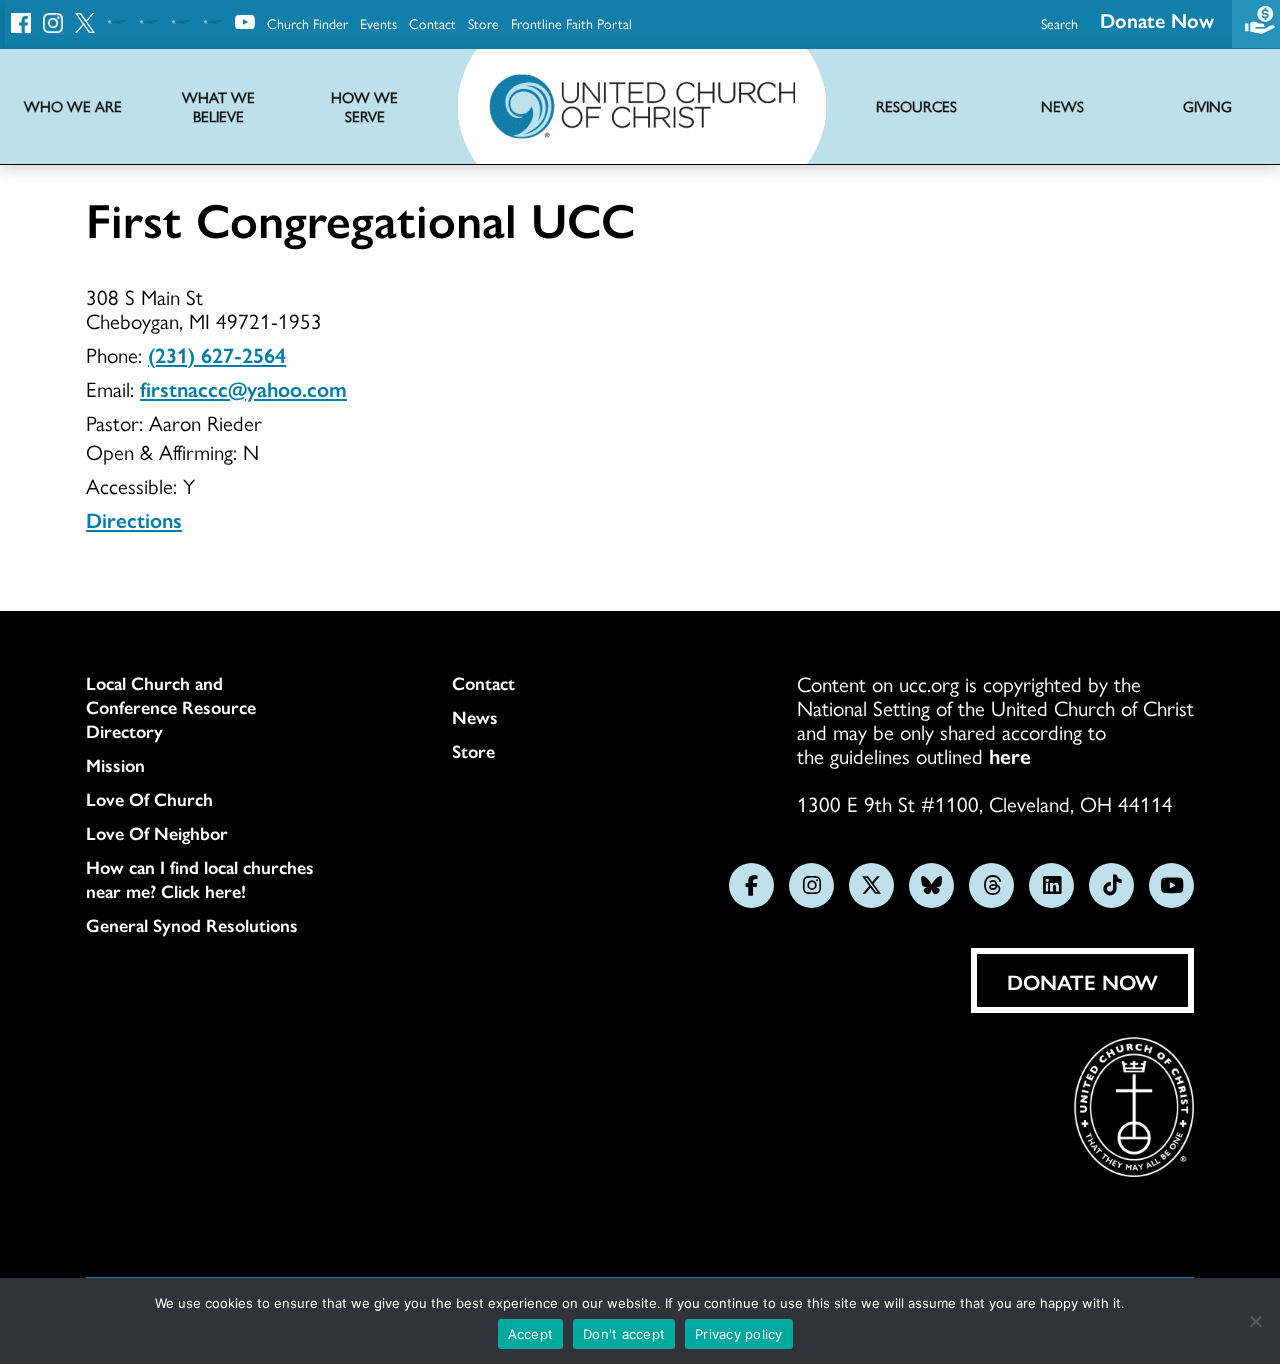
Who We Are (73, 106)
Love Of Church (149, 799)
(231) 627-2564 (217, 354)
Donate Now (1157, 19)
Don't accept (624, 1334)
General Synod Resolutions (192, 925)
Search (1059, 23)
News (475, 717)
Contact (432, 23)
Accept (531, 1334)
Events (378, 23)
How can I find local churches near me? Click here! (200, 879)
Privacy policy (739, 1334)
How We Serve (364, 107)
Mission (115, 765)
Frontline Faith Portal (571, 23)
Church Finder (307, 23)
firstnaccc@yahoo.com (243, 388)
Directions (134, 519)
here (1010, 755)
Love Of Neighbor (157, 833)
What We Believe (218, 107)
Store (483, 23)
